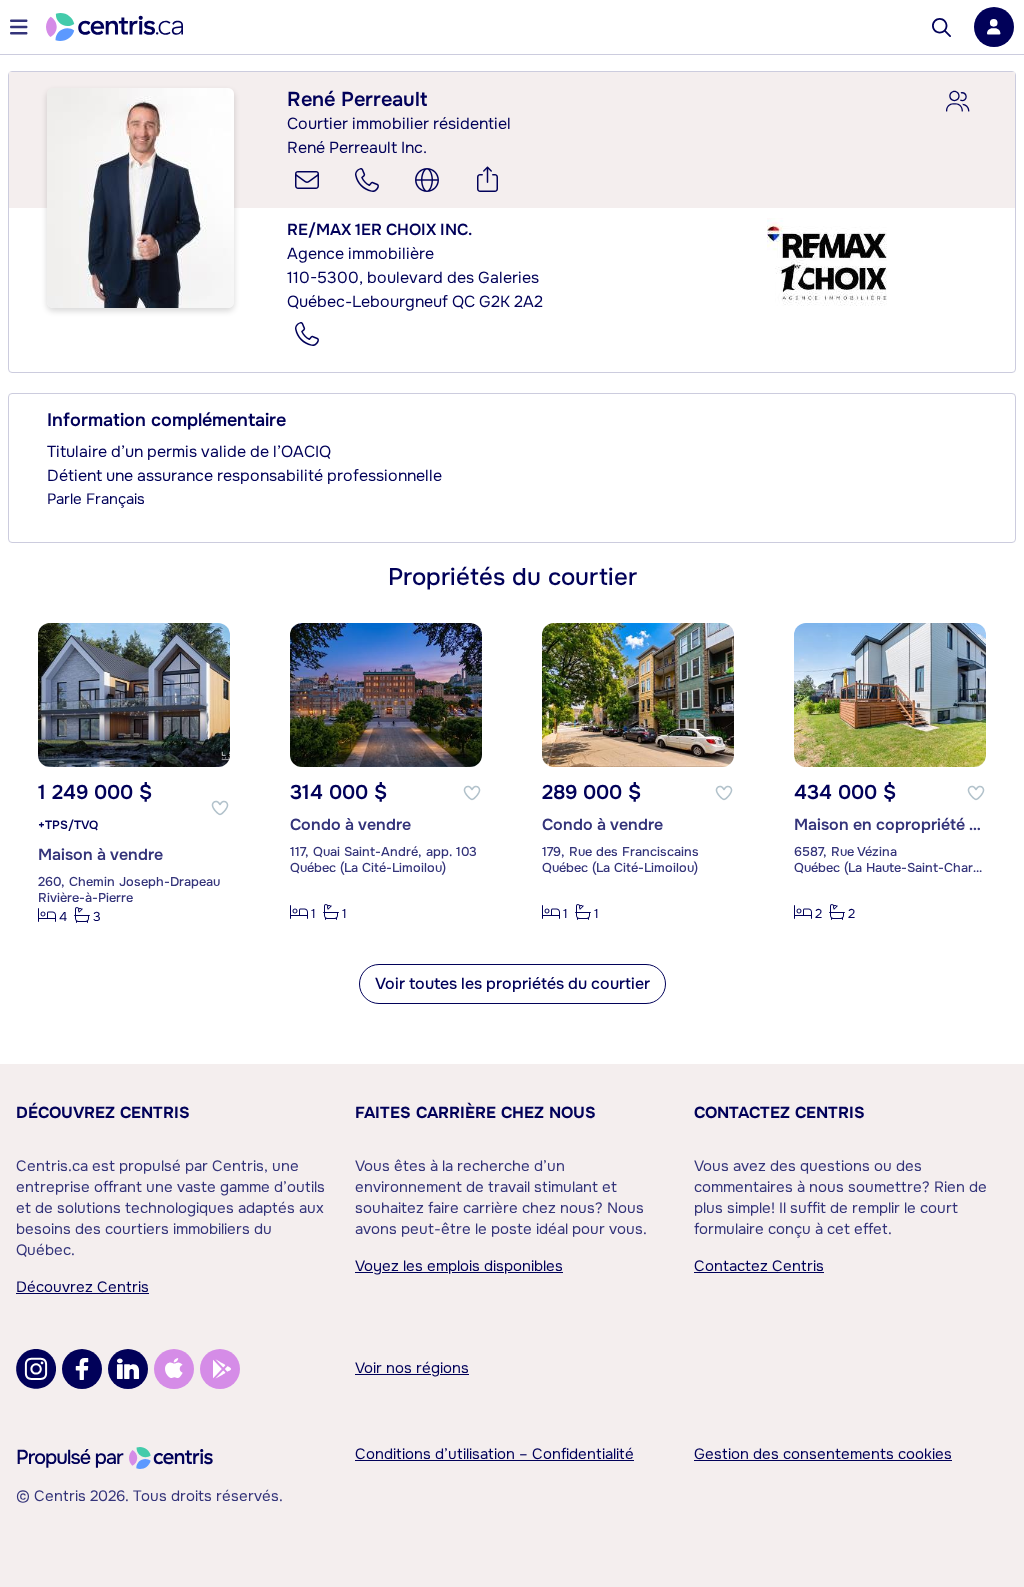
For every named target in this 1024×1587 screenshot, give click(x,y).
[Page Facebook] (82, 1369)
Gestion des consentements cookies (823, 1454)
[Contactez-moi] (307, 180)
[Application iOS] (174, 1369)
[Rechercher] (941, 27)
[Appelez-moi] (367, 180)
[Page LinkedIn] (128, 1369)
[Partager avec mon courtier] (957, 102)
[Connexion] (994, 27)
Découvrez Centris (103, 1112)
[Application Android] (220, 1369)
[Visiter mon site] (427, 180)
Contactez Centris (779, 1112)
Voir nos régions (412, 1368)
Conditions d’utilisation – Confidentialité (494, 1454)
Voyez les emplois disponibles (459, 1266)
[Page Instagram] (36, 1369)
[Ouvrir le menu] (19, 27)
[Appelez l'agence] (307, 334)
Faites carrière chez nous (475, 1112)
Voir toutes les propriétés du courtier (512, 983)
